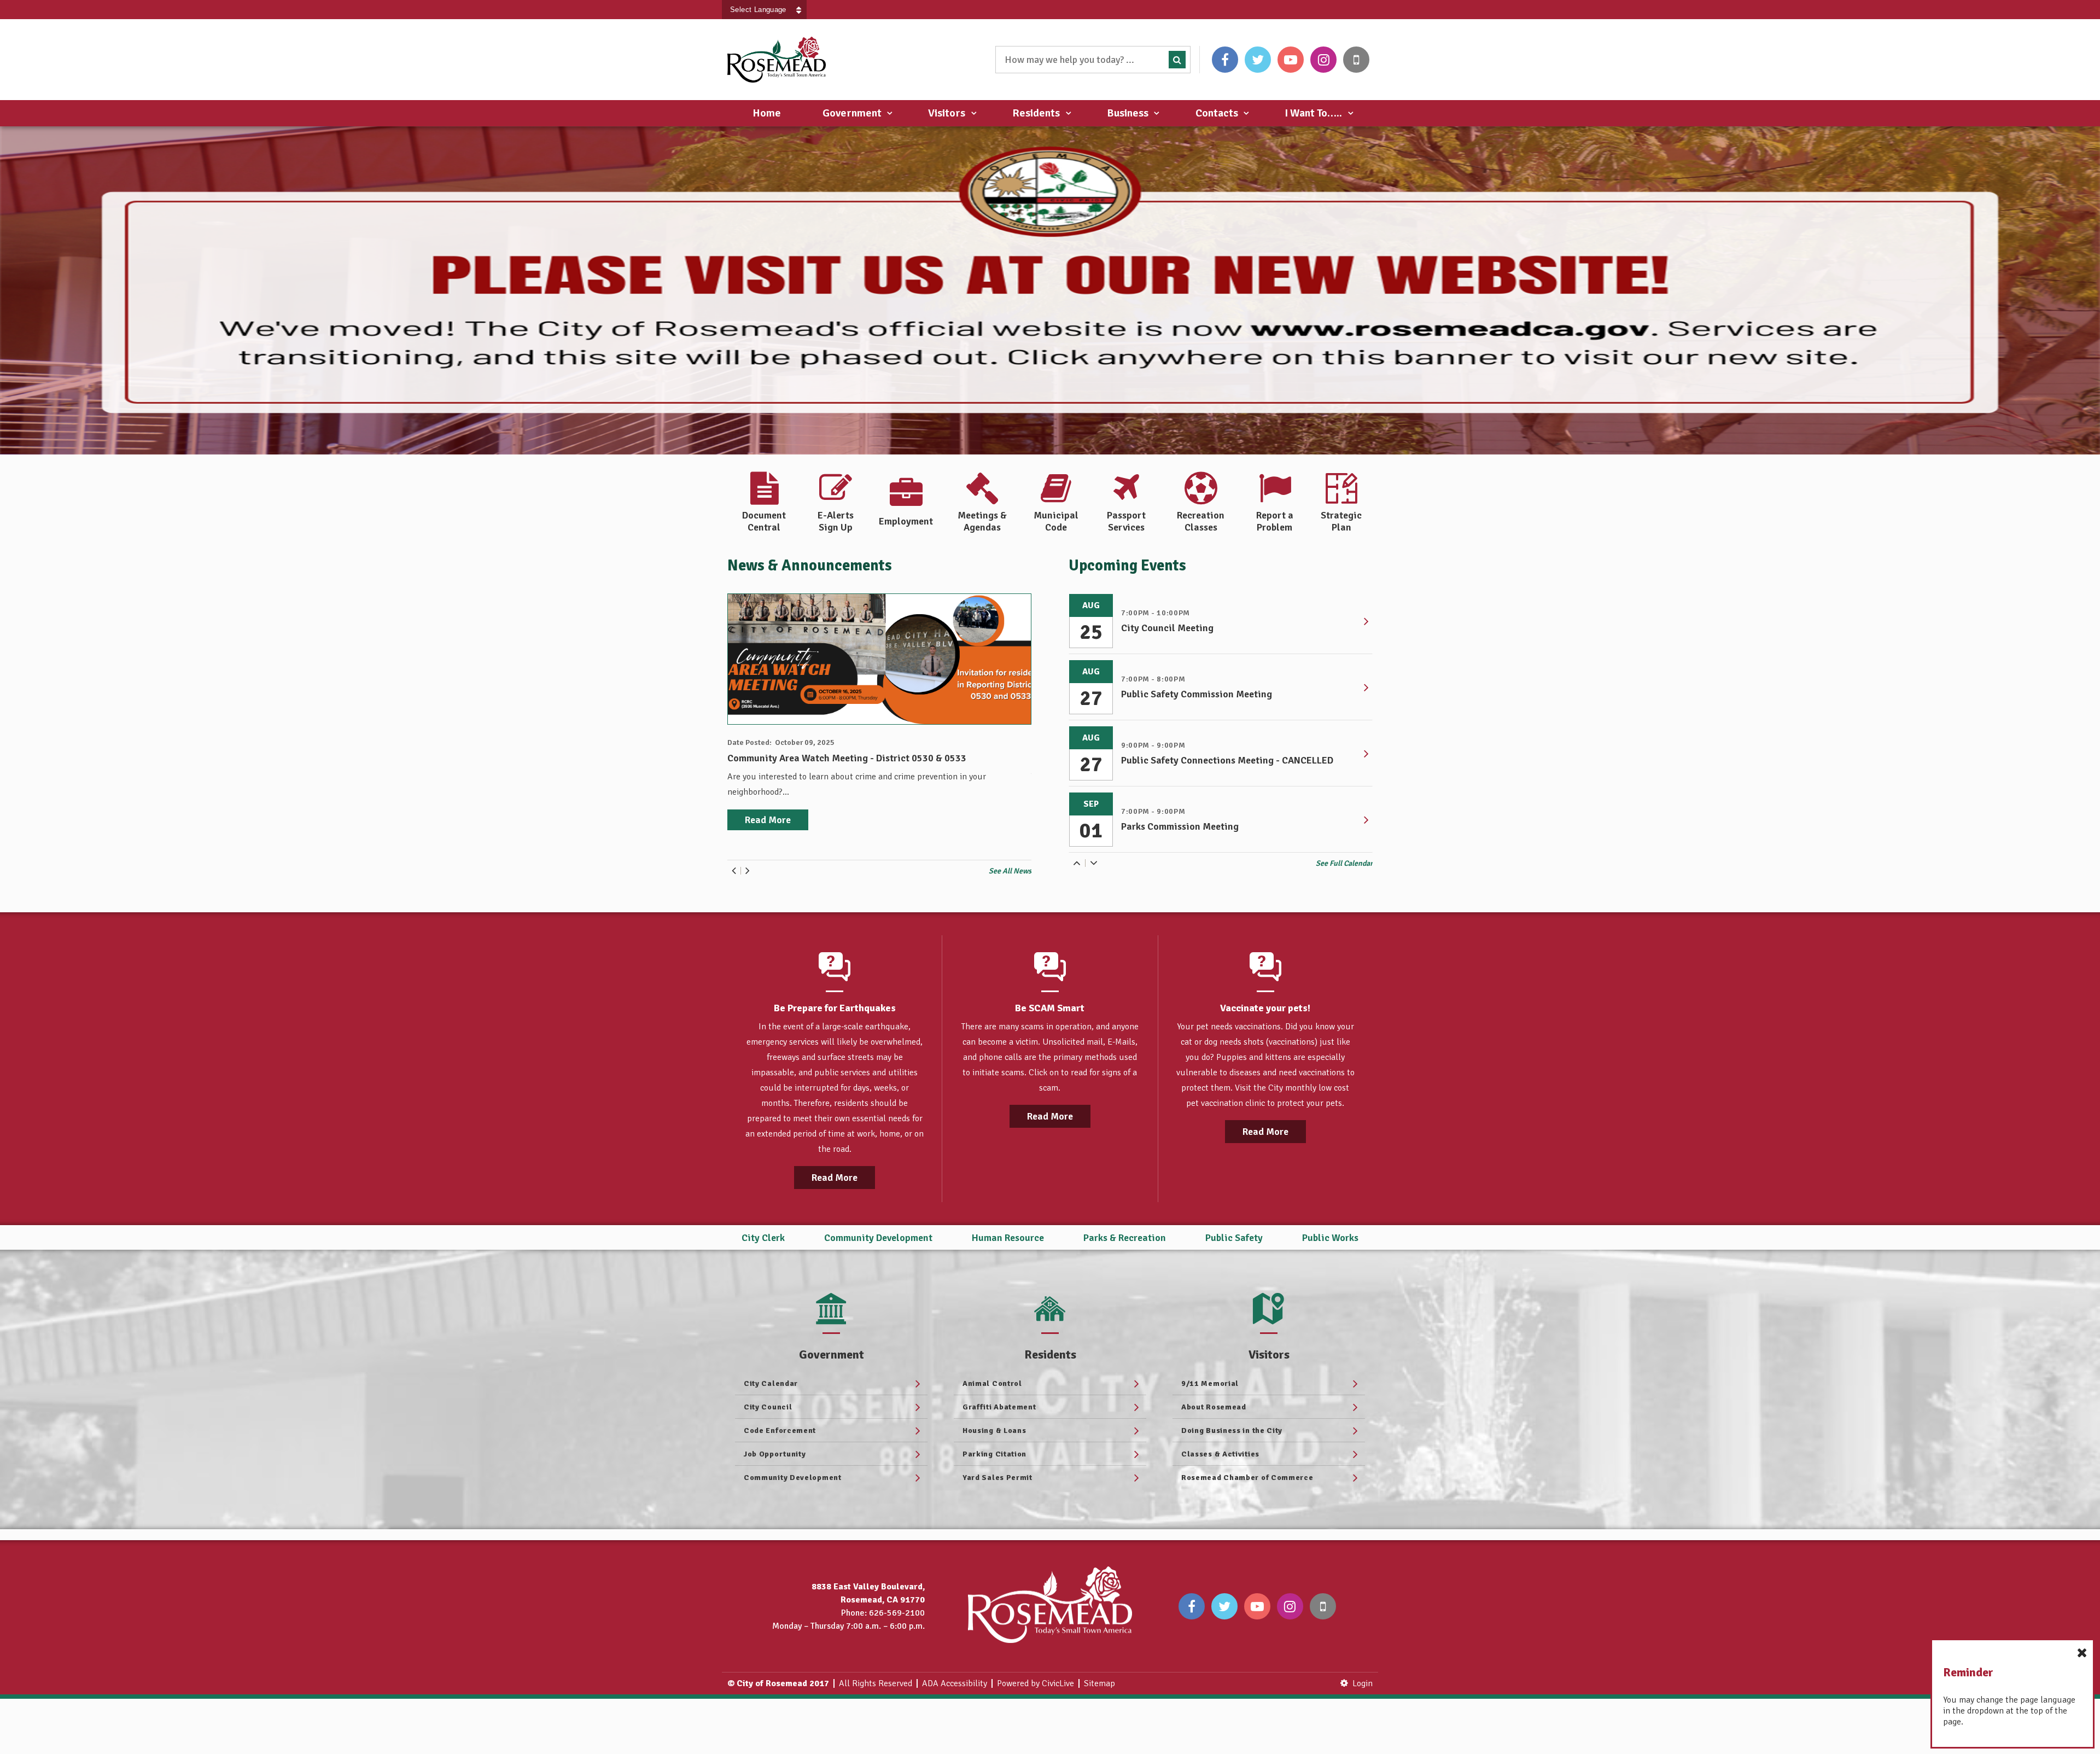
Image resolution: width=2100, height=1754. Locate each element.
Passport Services (1126, 521)
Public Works (1330, 1238)
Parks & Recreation (1125, 1238)
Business (1128, 113)
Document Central (764, 521)
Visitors (947, 113)
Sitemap (1099, 1683)
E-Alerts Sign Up (836, 521)
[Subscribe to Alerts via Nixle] (1356, 60)
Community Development (878, 1238)
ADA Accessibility (955, 1683)
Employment (906, 521)
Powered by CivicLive (1036, 1683)
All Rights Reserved (876, 1683)
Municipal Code (1056, 521)
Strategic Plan (1341, 521)
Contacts (1217, 113)
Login (1363, 1683)
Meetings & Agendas (982, 521)
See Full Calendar (1344, 863)
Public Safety (1234, 1238)
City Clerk (763, 1238)
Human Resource (1008, 1238)
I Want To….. (1313, 113)
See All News (1010, 871)
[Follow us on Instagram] (1323, 60)
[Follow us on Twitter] (1258, 60)
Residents (1036, 113)
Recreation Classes (1201, 521)
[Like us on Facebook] (1225, 60)
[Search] (1177, 60)
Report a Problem (1275, 521)
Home (767, 113)
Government (852, 113)
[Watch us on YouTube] (1291, 60)
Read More (835, 1178)
